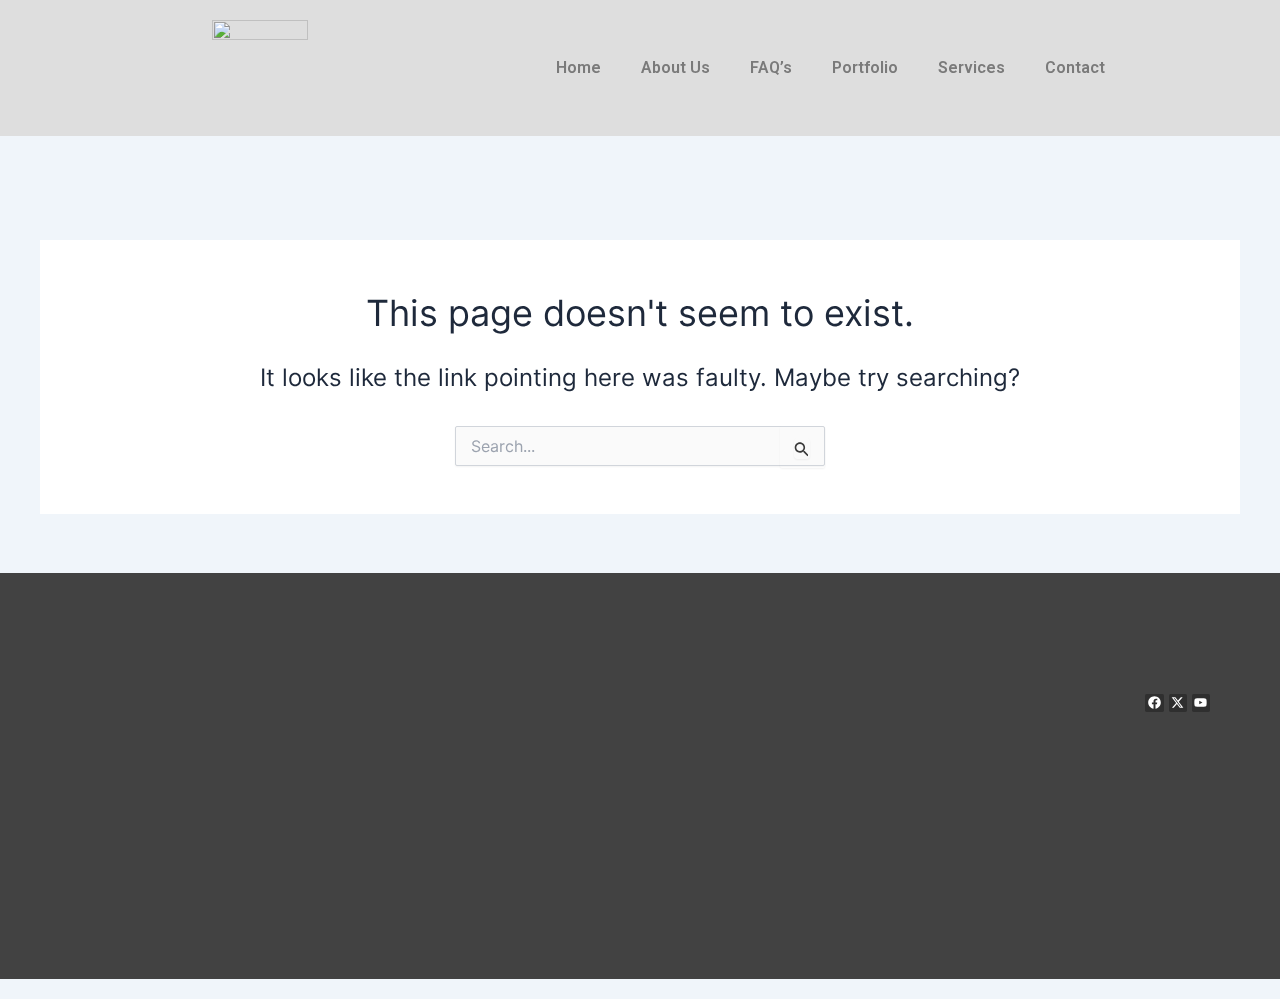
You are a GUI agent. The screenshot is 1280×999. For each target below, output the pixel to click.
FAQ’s (771, 67)
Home (578, 67)
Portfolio (865, 67)
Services (971, 67)
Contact (1075, 67)
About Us (675, 67)
